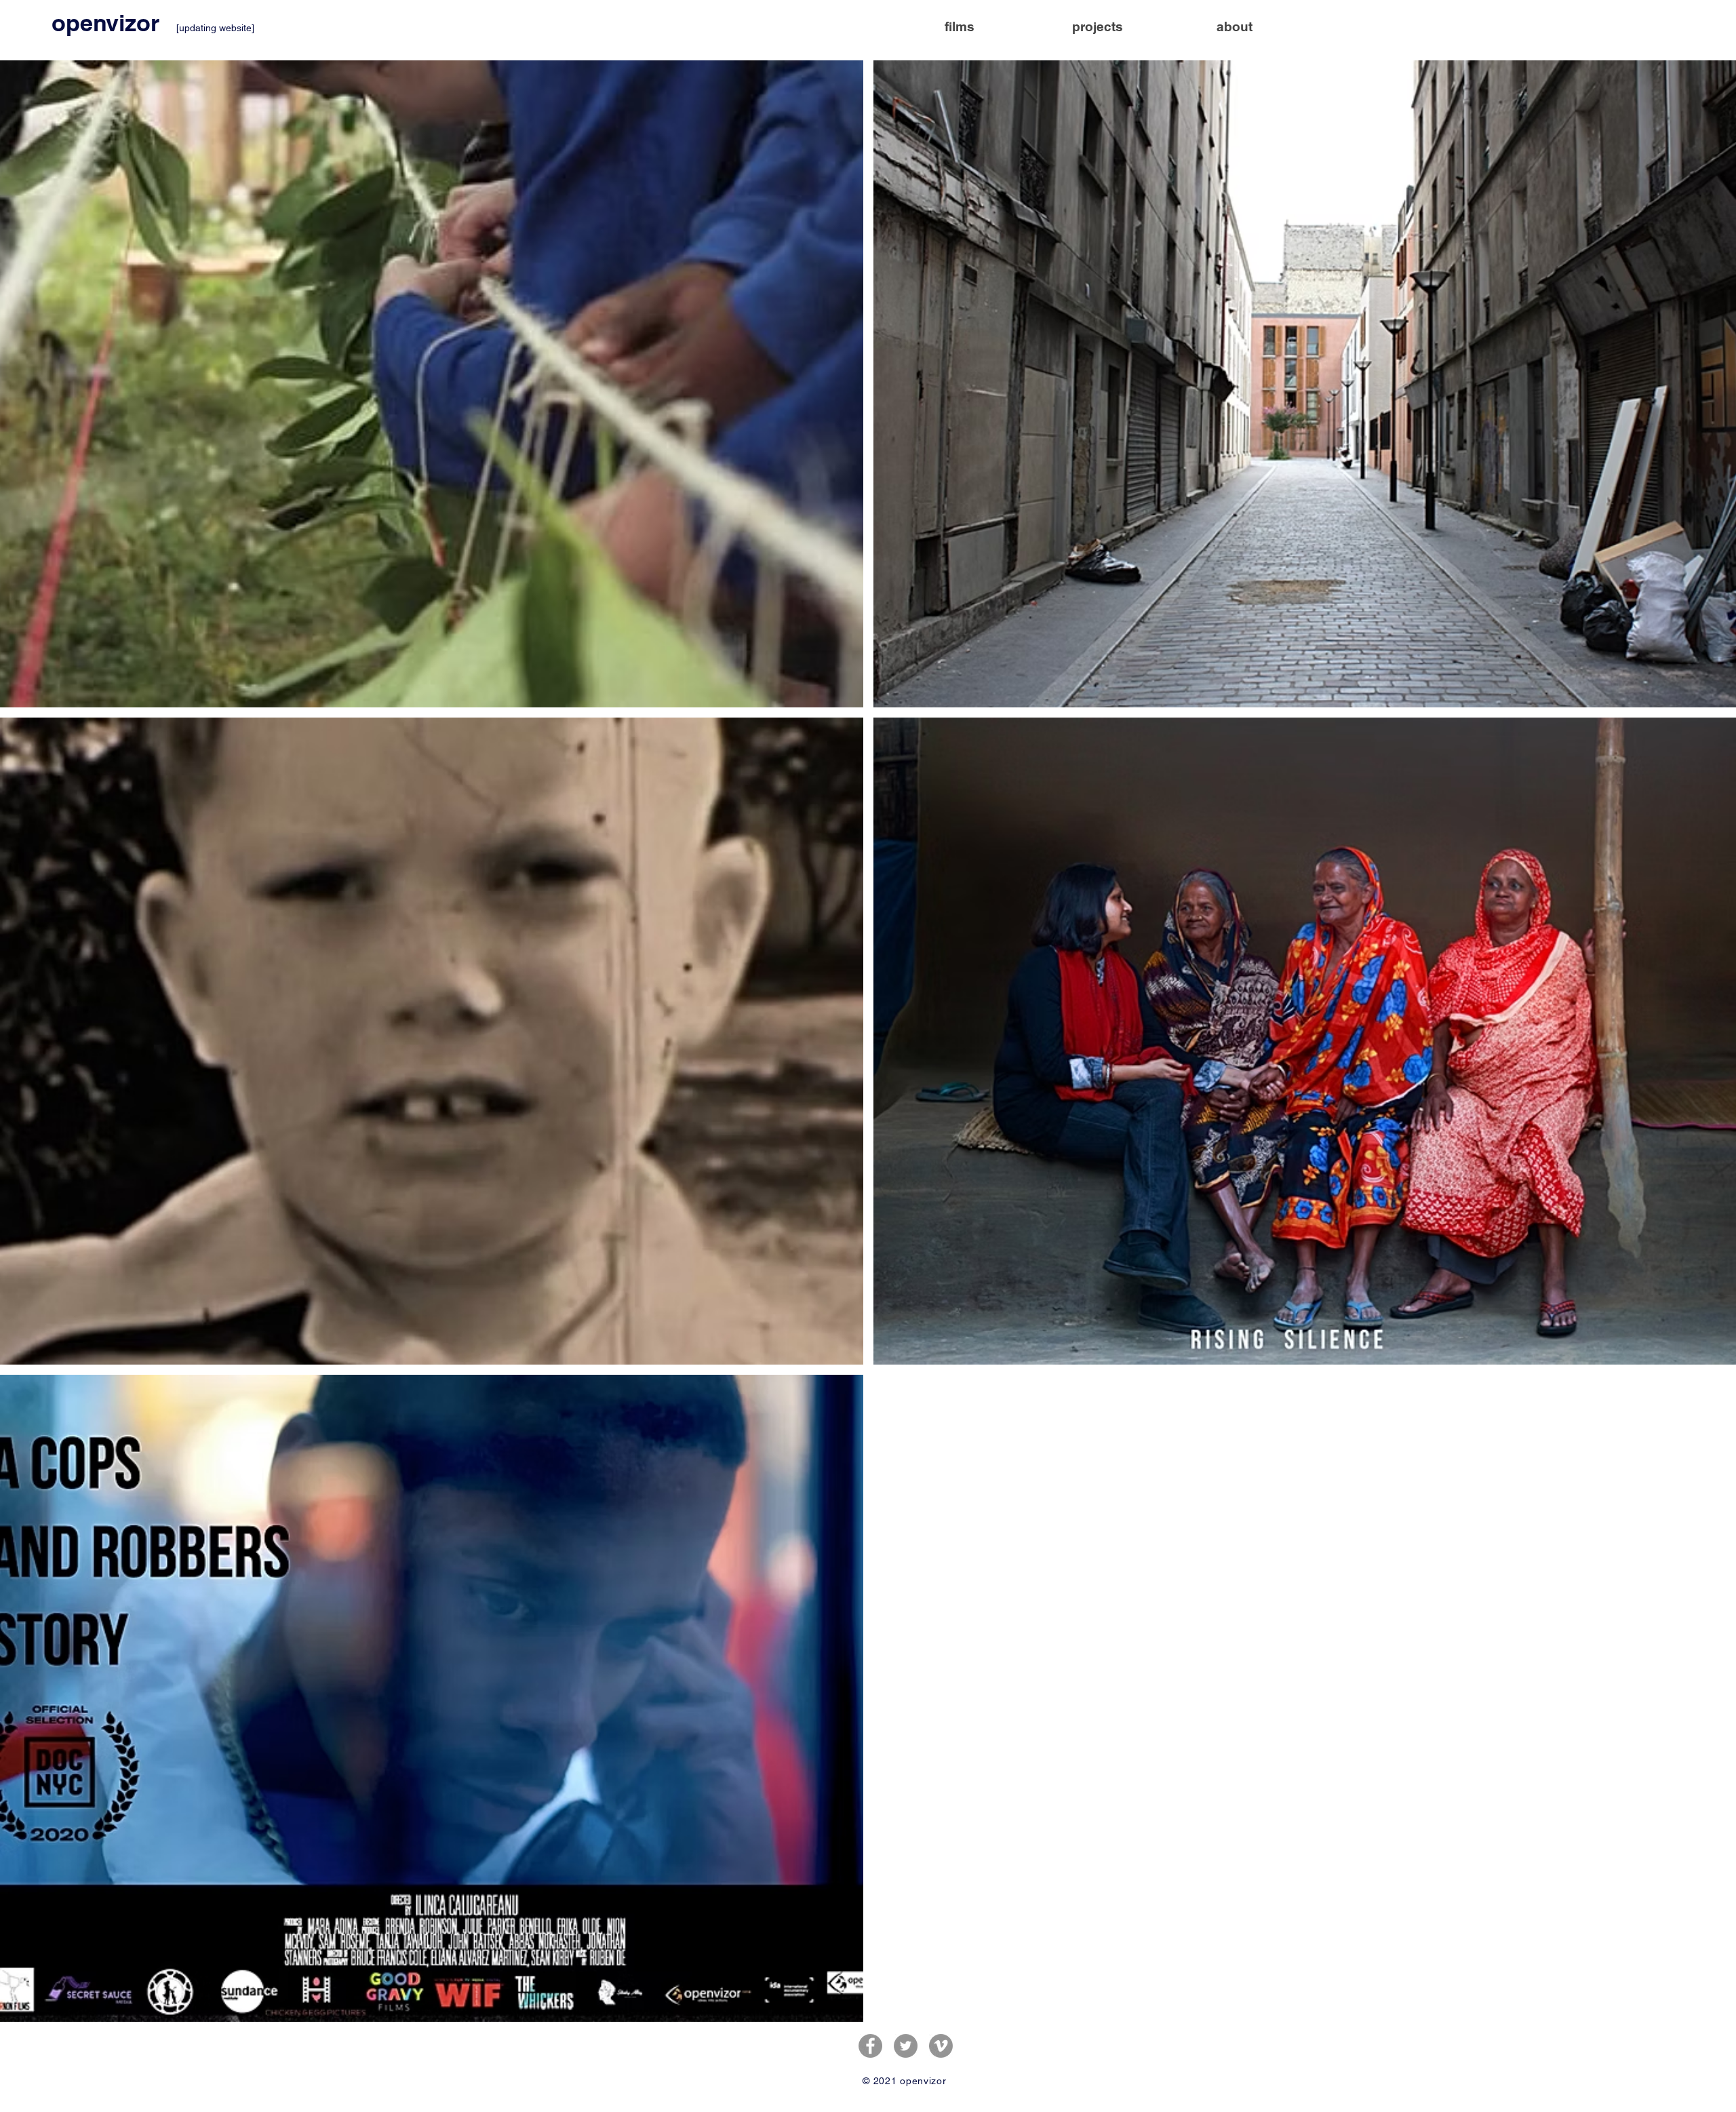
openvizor (108, 23)
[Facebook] (870, 2046)
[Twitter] (906, 2046)
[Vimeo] (941, 2046)
